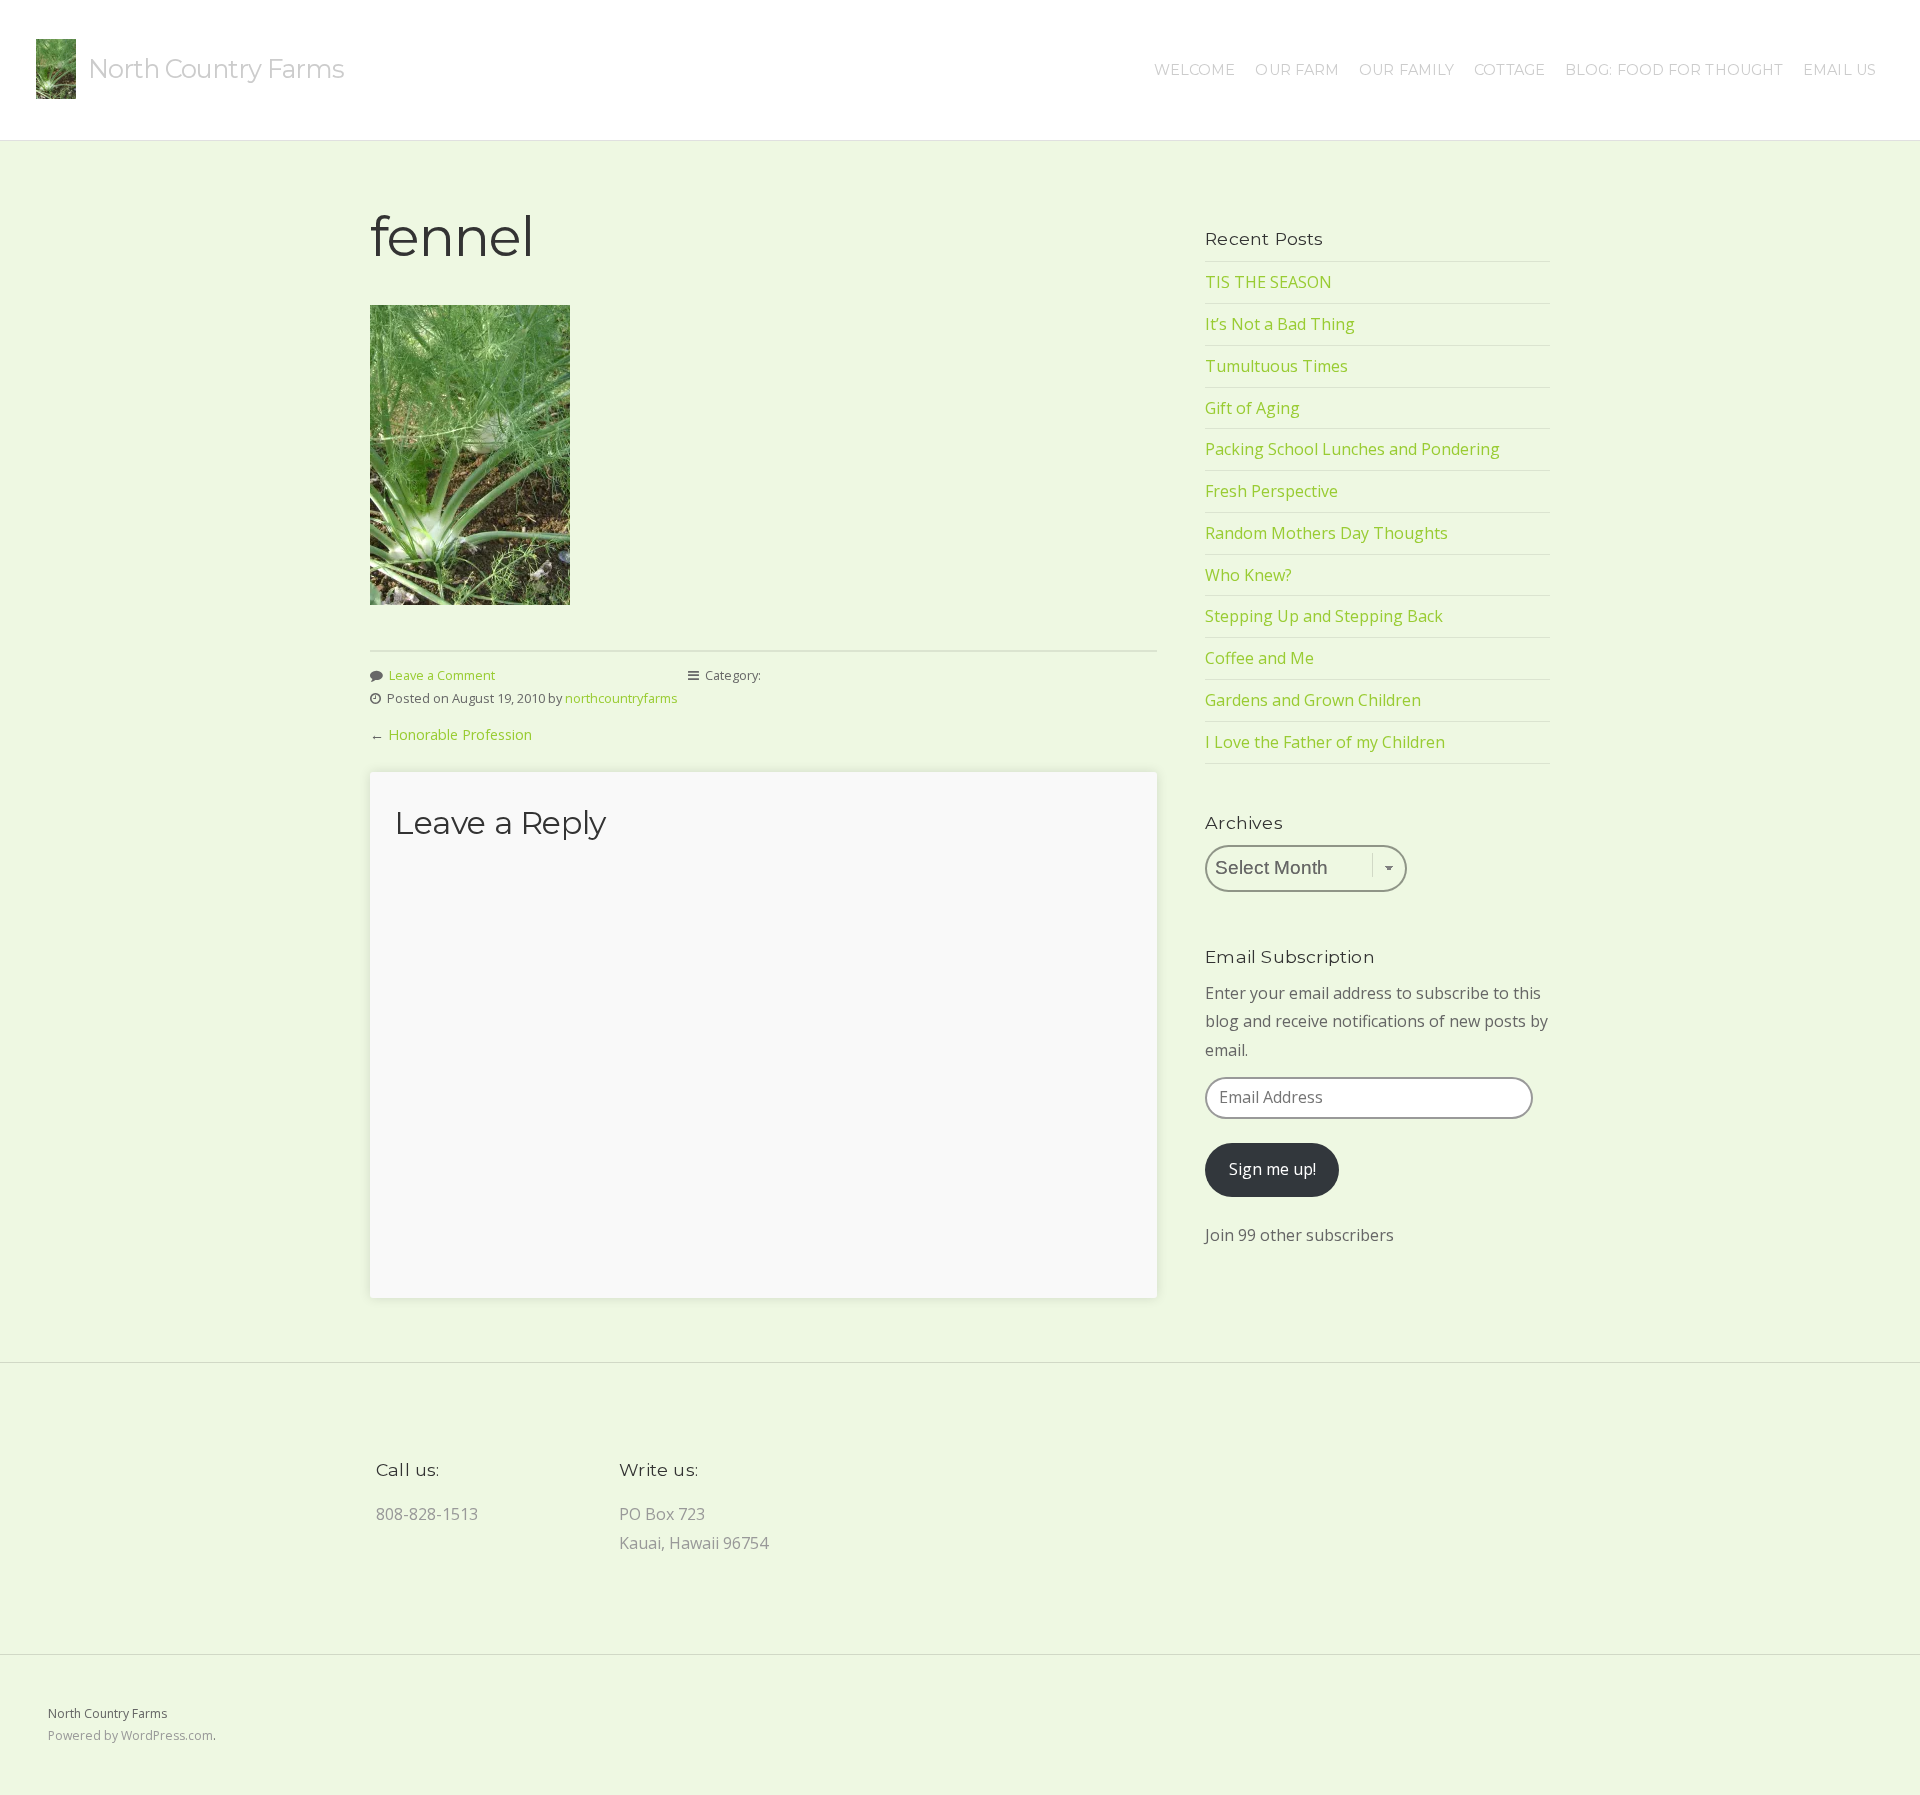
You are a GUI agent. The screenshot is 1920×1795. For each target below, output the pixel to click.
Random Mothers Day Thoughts (1326, 533)
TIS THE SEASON (1268, 282)
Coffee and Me (1259, 658)
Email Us (1839, 70)
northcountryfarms (621, 698)
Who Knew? (1248, 575)
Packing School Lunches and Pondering (1352, 449)
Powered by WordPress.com (130, 1735)
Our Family (1406, 70)
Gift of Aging (1252, 408)
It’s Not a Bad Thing (1280, 324)
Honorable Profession (460, 734)
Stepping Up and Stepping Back (1324, 616)
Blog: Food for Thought (1674, 70)
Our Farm (1297, 70)
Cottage (1509, 70)
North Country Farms (216, 68)
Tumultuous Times (1276, 366)
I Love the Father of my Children (1325, 742)
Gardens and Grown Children (1313, 700)
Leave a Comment (442, 675)
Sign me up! (1272, 1169)
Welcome (1195, 70)
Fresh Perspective (1271, 491)
